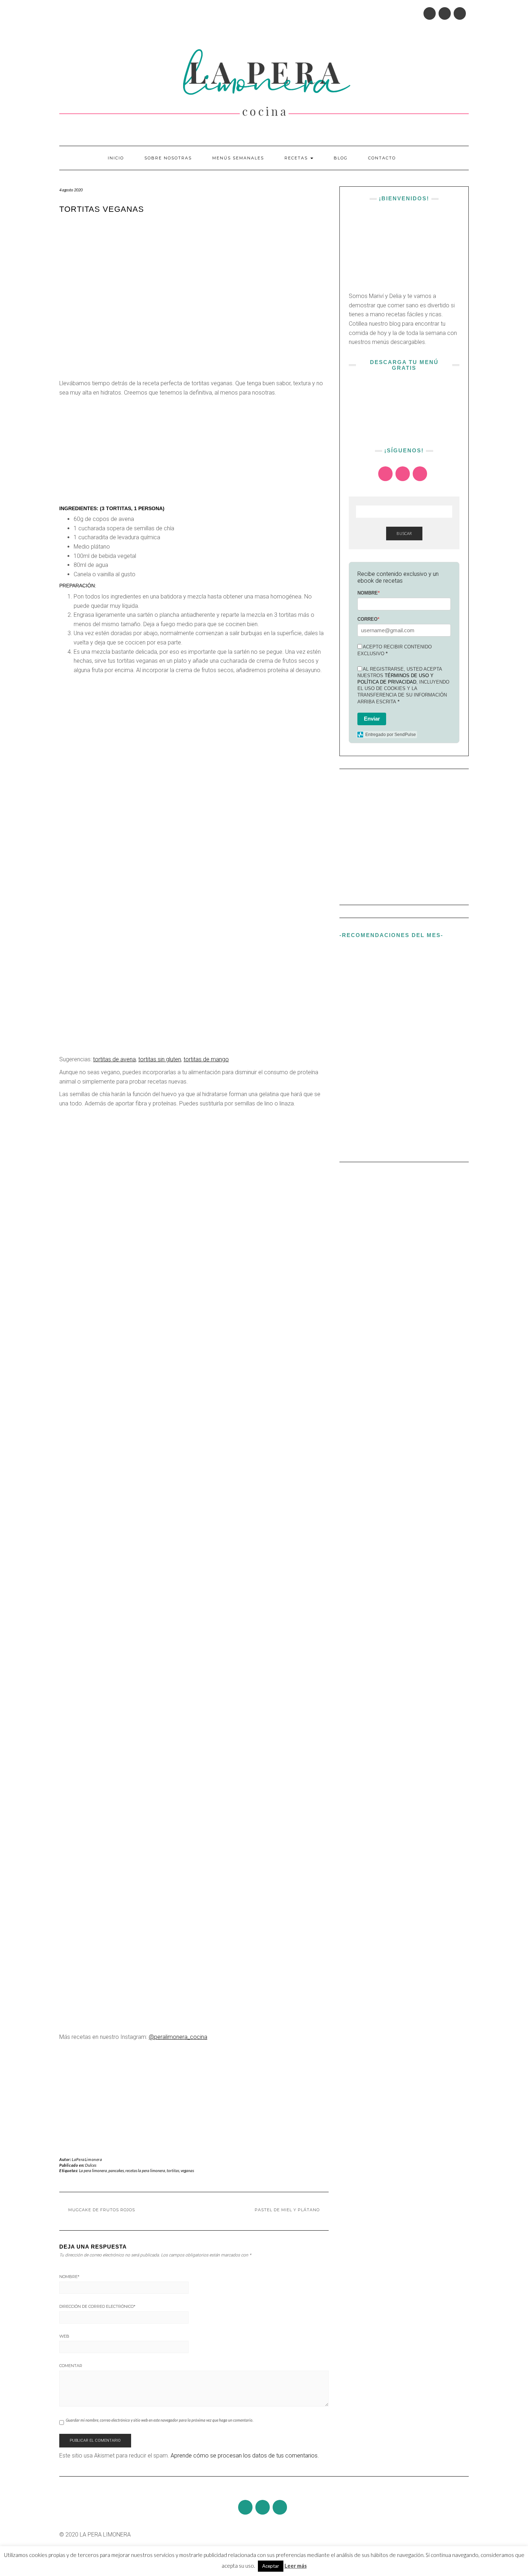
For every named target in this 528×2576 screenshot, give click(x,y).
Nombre (69, 2277)
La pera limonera (93, 2170)
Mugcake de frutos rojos (102, 2210)
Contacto (382, 158)
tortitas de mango (206, 1059)
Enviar (372, 719)
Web (64, 2336)
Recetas (297, 158)
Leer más (296, 2566)
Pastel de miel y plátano (287, 2210)
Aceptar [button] (271, 2566)
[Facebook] (445, 13)
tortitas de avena (114, 1059)
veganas (187, 2170)
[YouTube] (460, 13)
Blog (341, 158)
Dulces (91, 2165)
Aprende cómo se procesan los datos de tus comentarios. (245, 2456)
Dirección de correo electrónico (97, 2306)
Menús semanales (238, 158)
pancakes (116, 2170)
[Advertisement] (194, 451)
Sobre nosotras (168, 158)
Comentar (71, 2366)
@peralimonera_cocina (178, 2037)
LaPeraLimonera (87, 2159)
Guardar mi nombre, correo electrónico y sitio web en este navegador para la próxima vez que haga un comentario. (159, 2420)
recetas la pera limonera (145, 2170)
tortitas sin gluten (160, 1059)
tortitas (173, 2170)
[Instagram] (430, 13)
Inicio (116, 158)
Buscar (404, 533)
